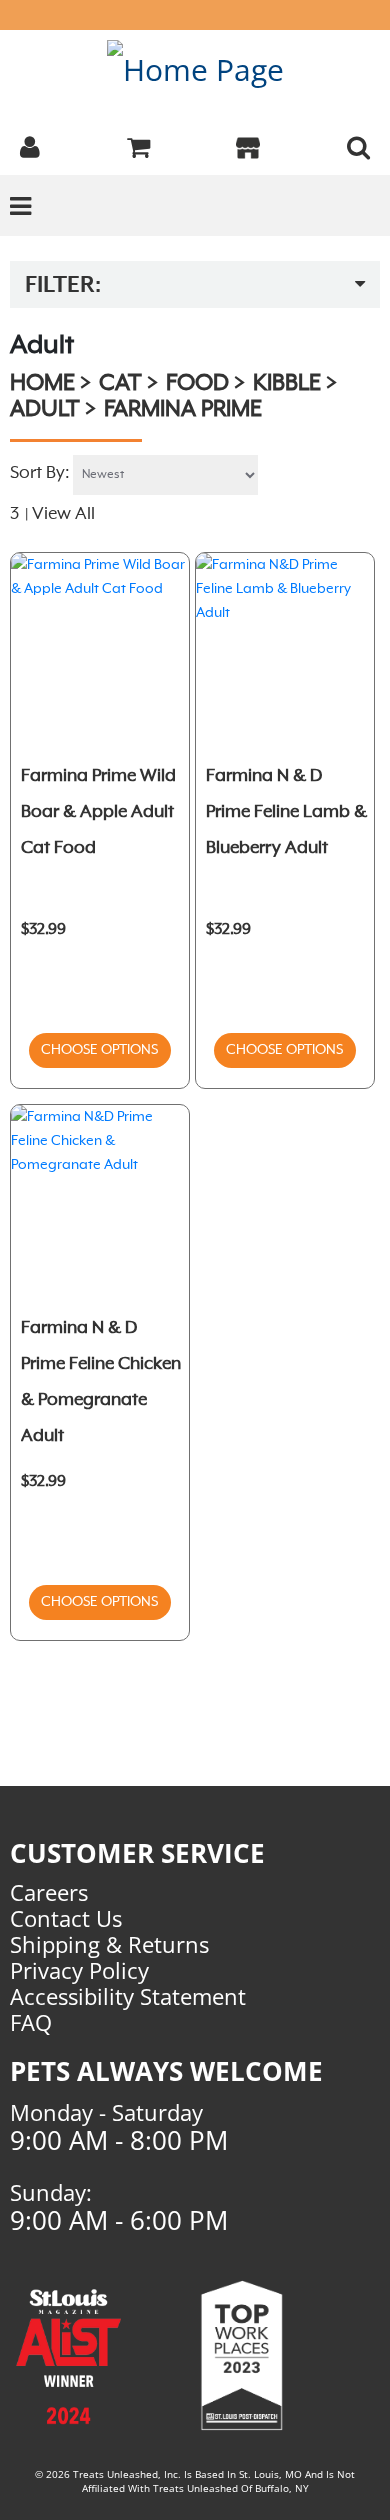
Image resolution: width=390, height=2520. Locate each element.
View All (63, 514)
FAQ (31, 2022)
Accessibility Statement (128, 1996)
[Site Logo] (195, 68)
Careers (49, 1892)
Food (197, 384)
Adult (45, 410)
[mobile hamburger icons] (358, 145)
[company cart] (138, 145)
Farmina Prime (183, 410)
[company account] (30, 145)
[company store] (248, 145)
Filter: (63, 286)
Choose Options (99, 1050)
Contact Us (66, 1918)
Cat (120, 384)
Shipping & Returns (109, 1944)
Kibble (287, 384)
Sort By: (40, 473)
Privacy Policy (79, 1970)
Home (42, 384)
